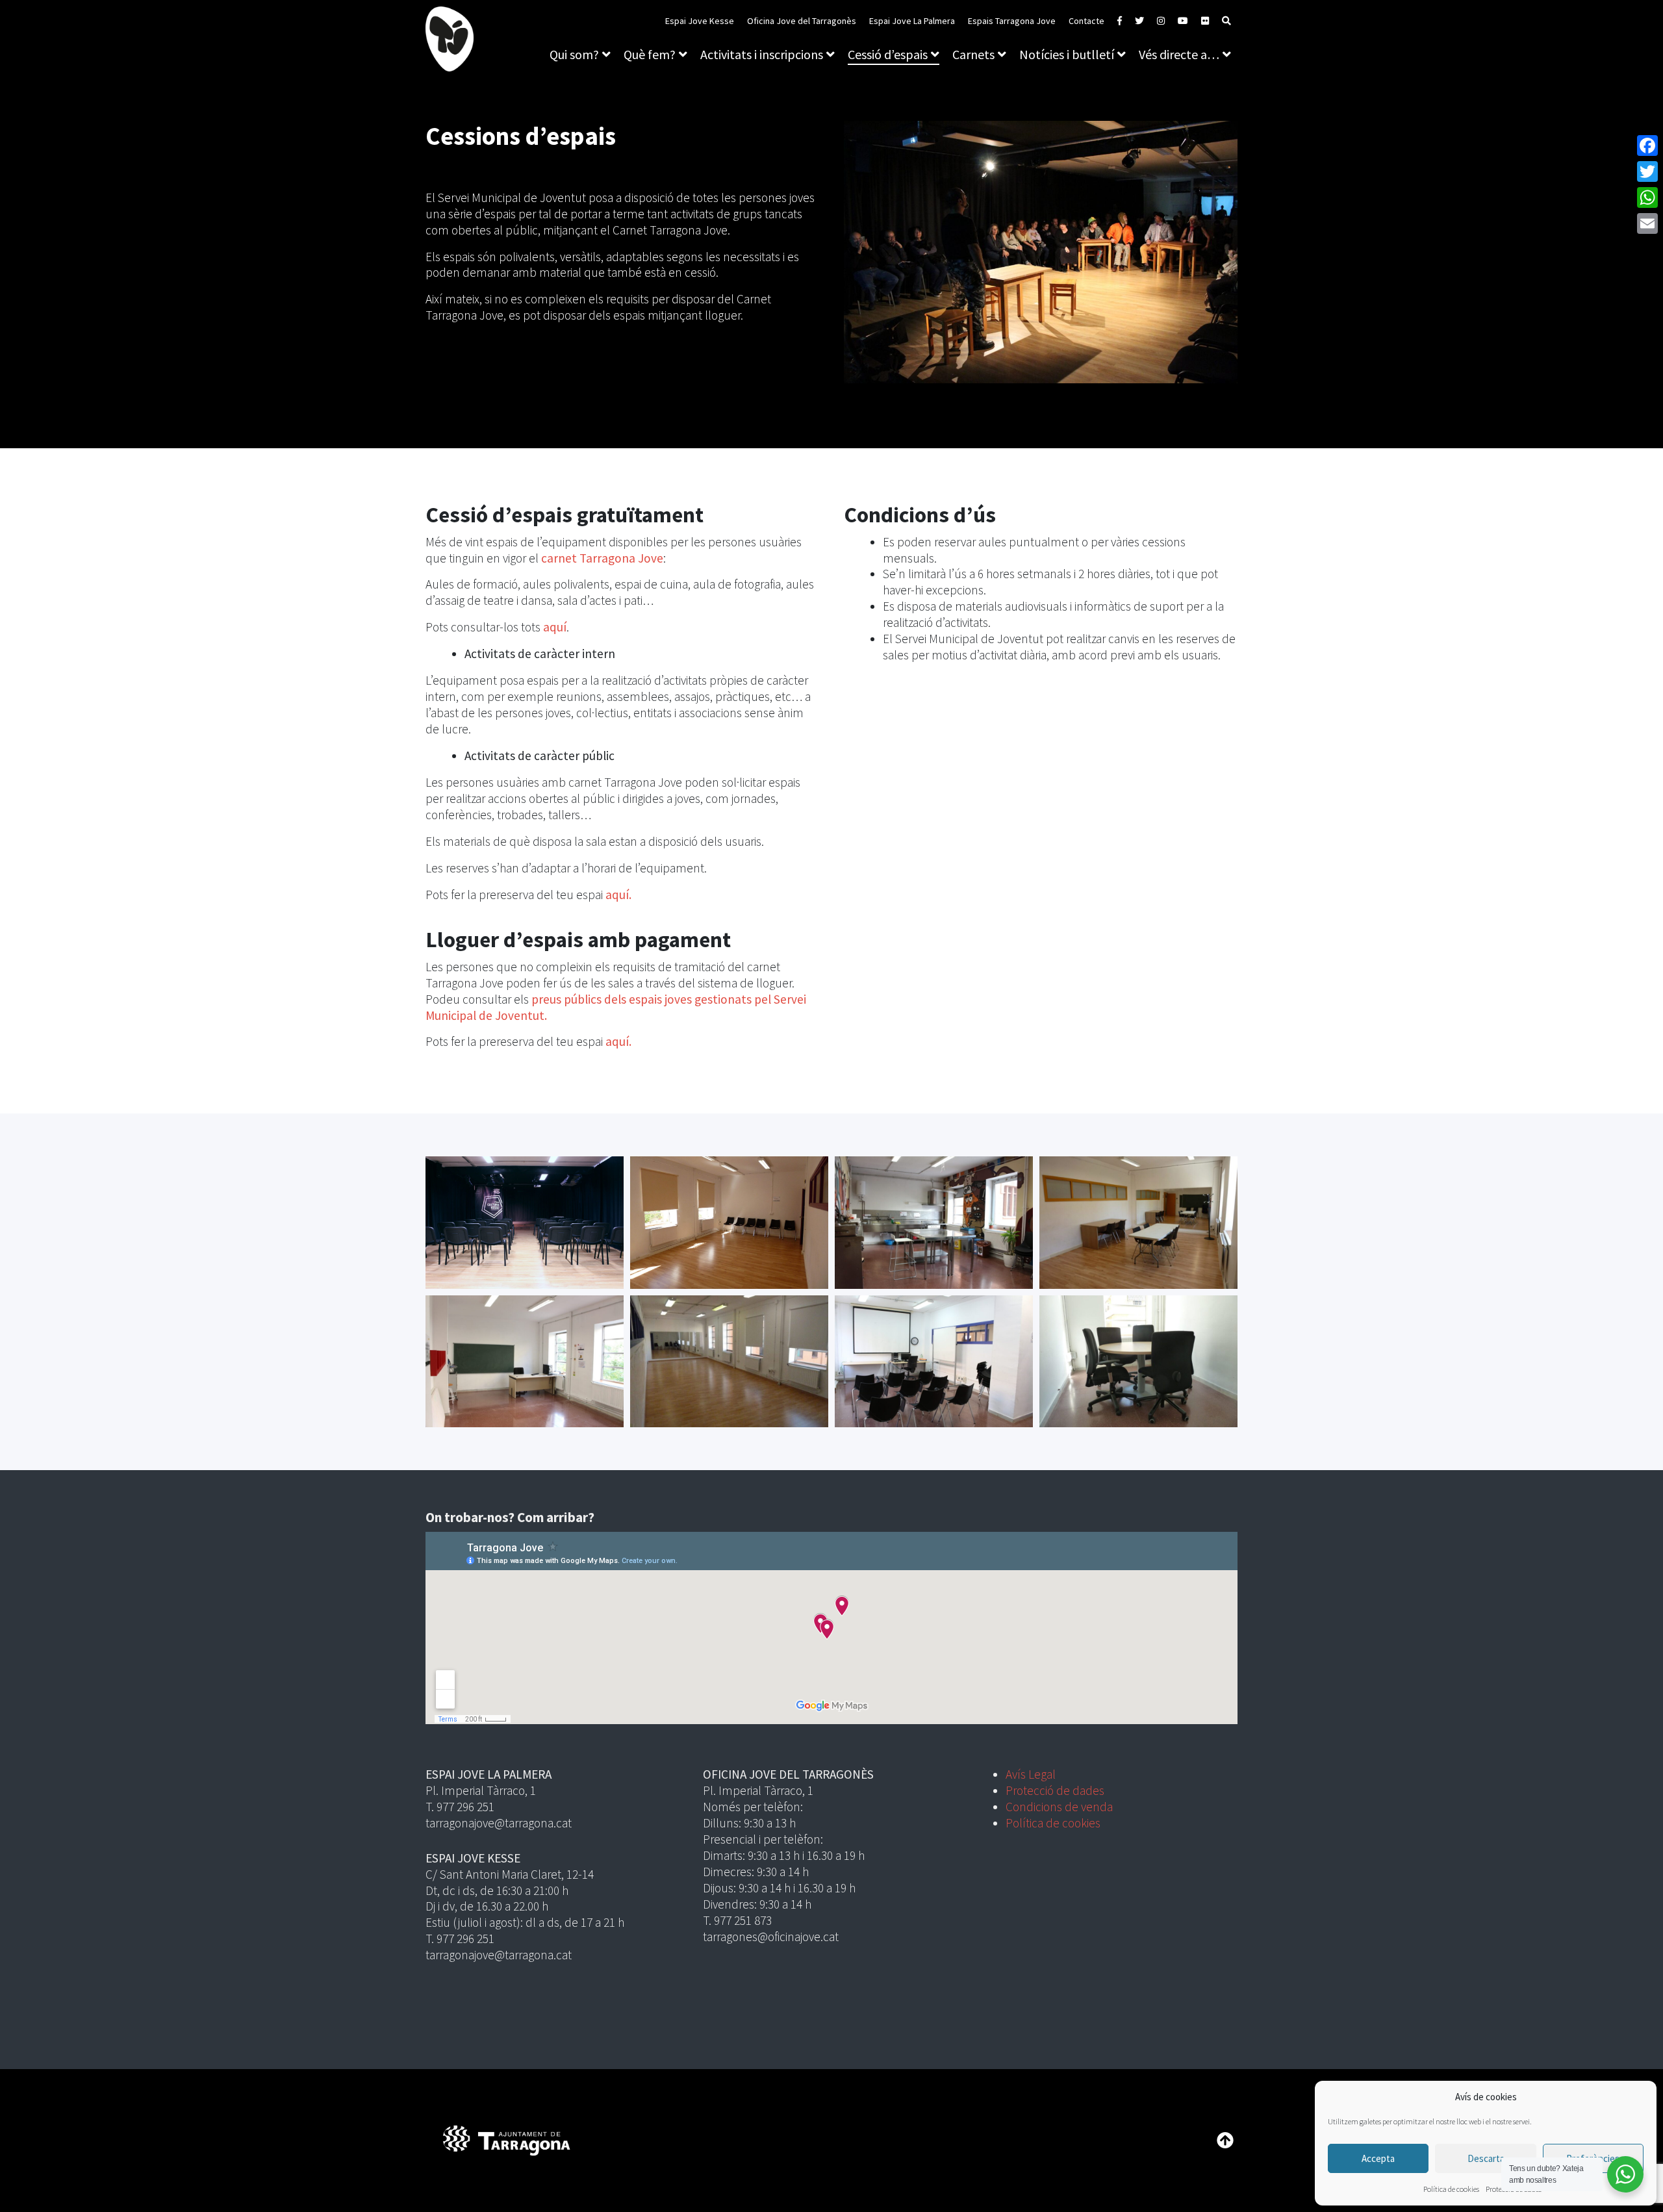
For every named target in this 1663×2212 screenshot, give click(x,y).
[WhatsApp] (1647, 197)
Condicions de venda (1059, 1807)
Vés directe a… (1179, 54)
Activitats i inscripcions (762, 54)
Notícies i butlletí (1067, 54)
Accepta (1378, 2158)
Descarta (1486, 2158)
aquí (555, 627)
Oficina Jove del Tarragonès (802, 21)
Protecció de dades (1055, 1790)
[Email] (1647, 223)
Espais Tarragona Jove (1012, 21)
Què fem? (650, 54)
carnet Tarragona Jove (602, 558)
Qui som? (574, 54)
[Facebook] (1647, 146)
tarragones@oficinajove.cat (771, 1937)
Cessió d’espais (888, 54)
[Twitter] (1647, 172)
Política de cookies (1451, 2189)
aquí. (618, 895)
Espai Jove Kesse (700, 21)
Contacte (1086, 21)
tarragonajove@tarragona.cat (499, 1823)
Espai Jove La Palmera (912, 21)
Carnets (973, 54)
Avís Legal (1031, 1774)
